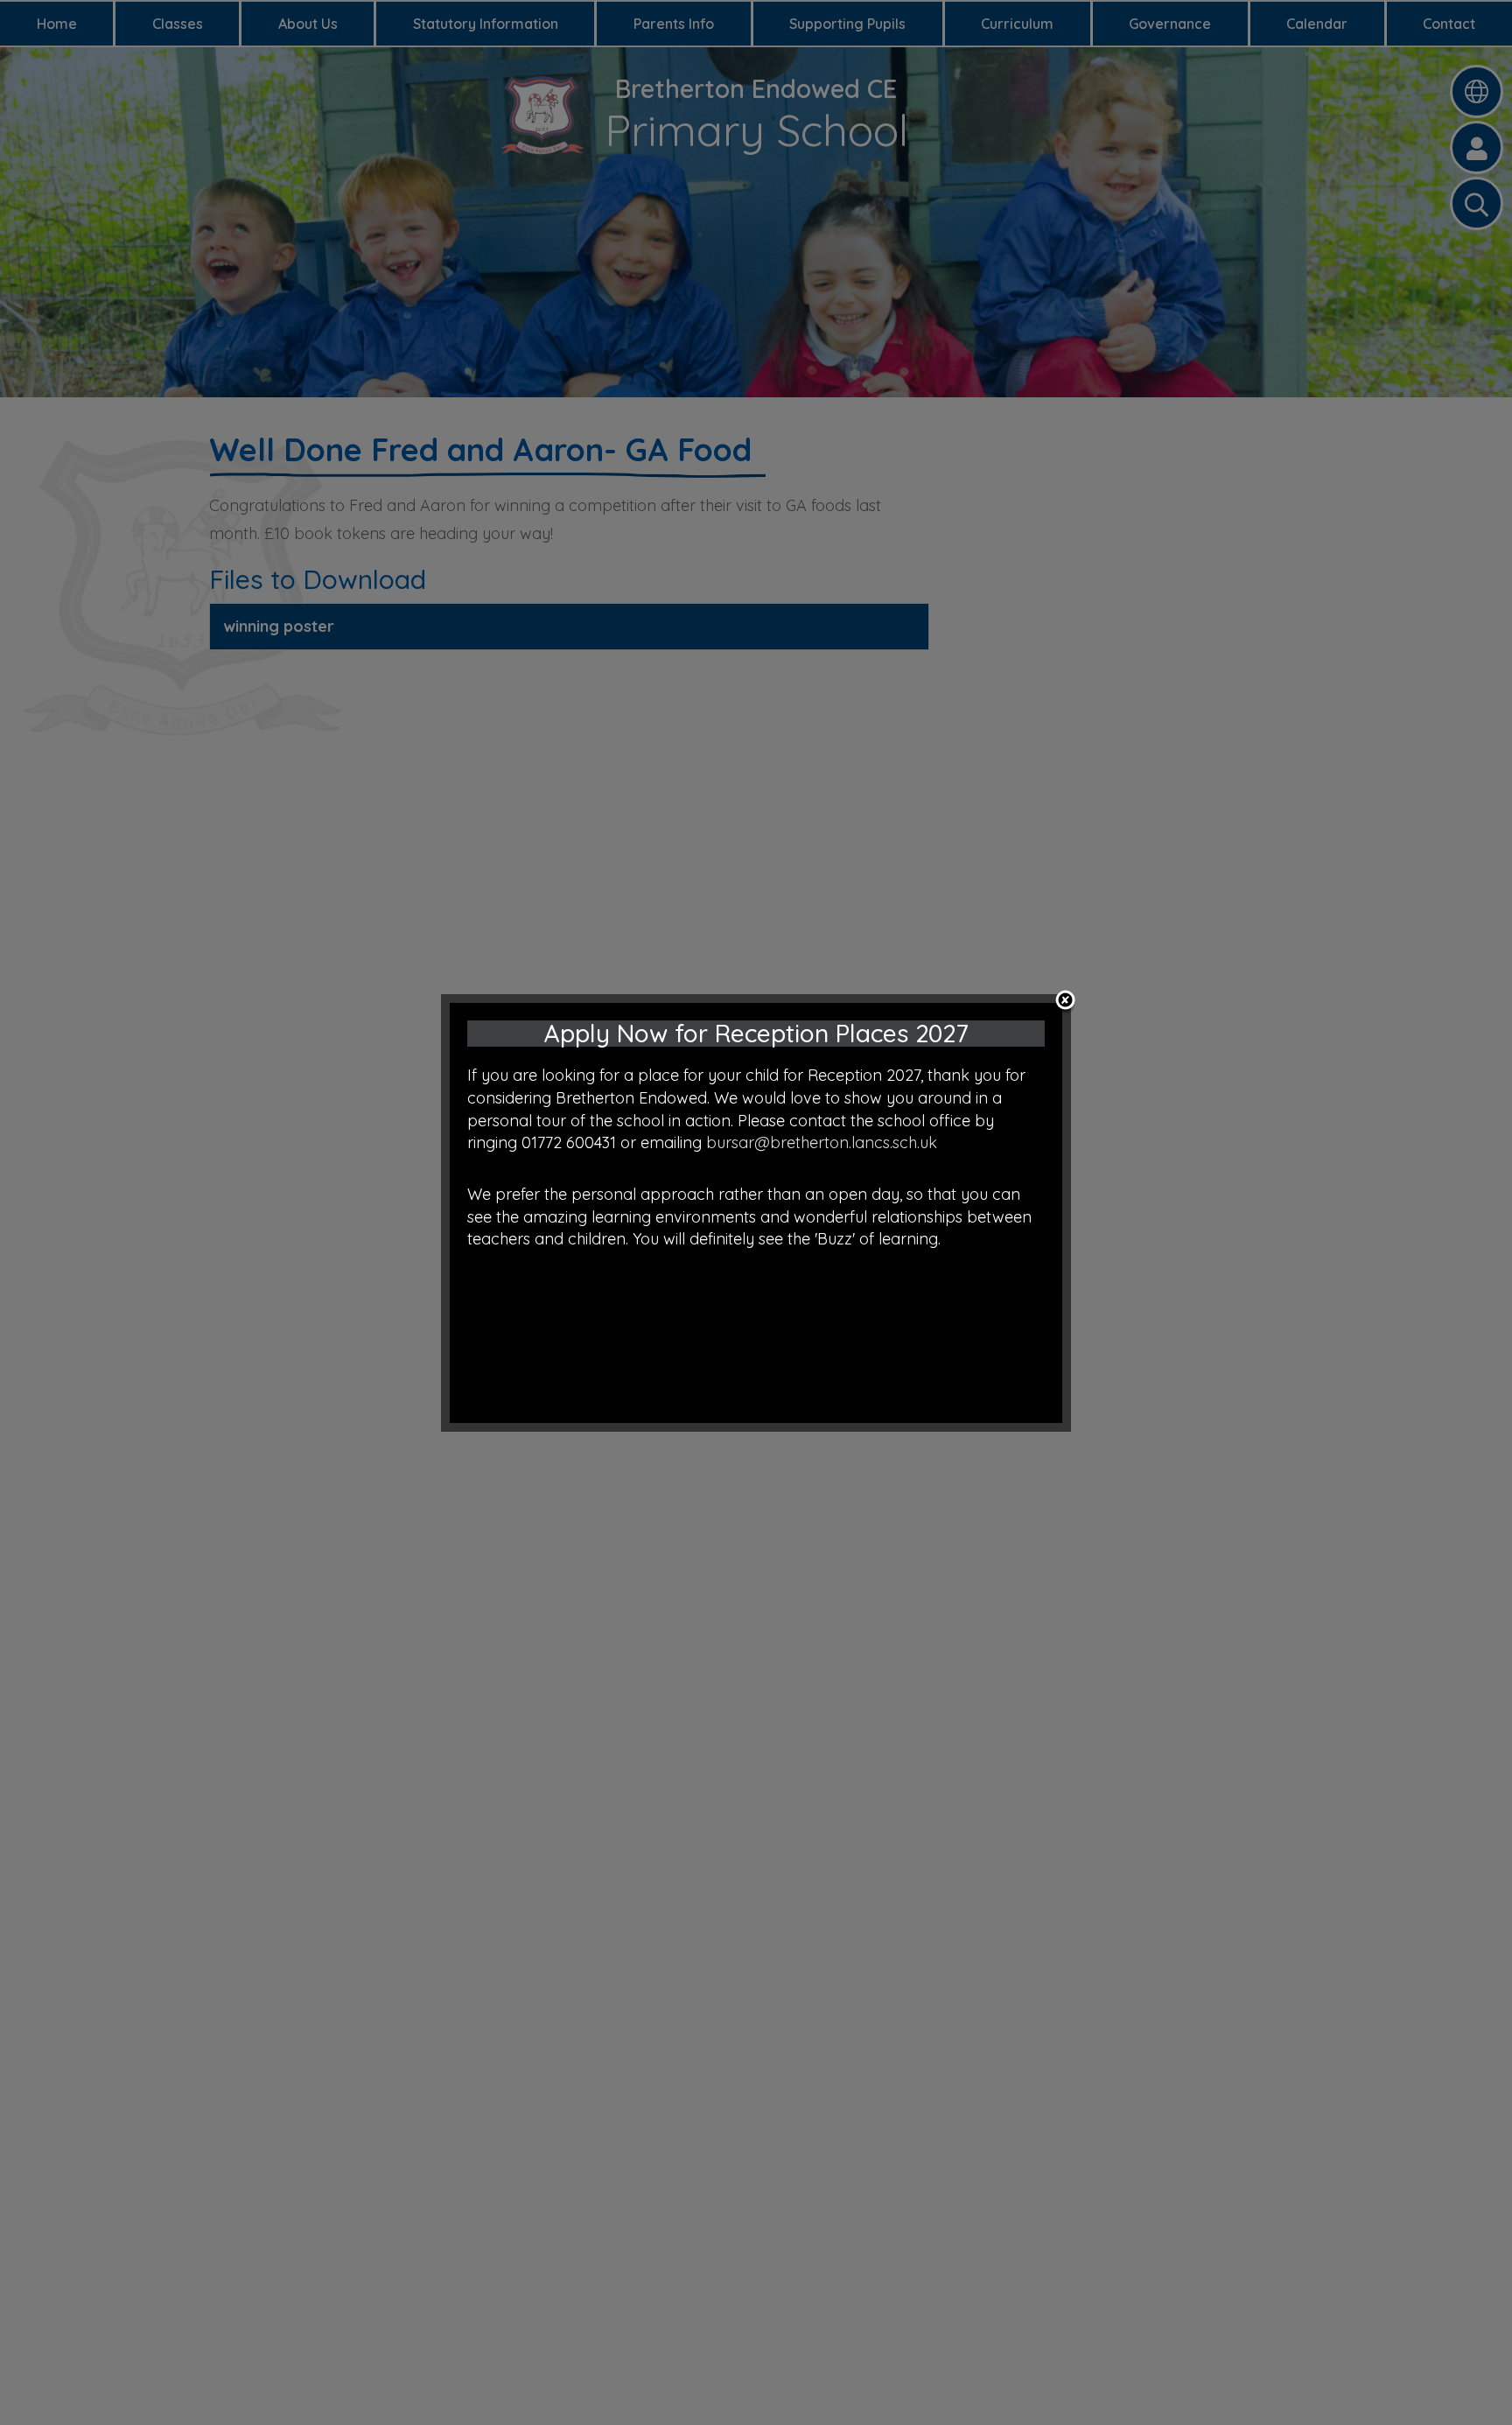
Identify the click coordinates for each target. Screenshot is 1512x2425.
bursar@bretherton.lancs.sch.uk (822, 1142)
